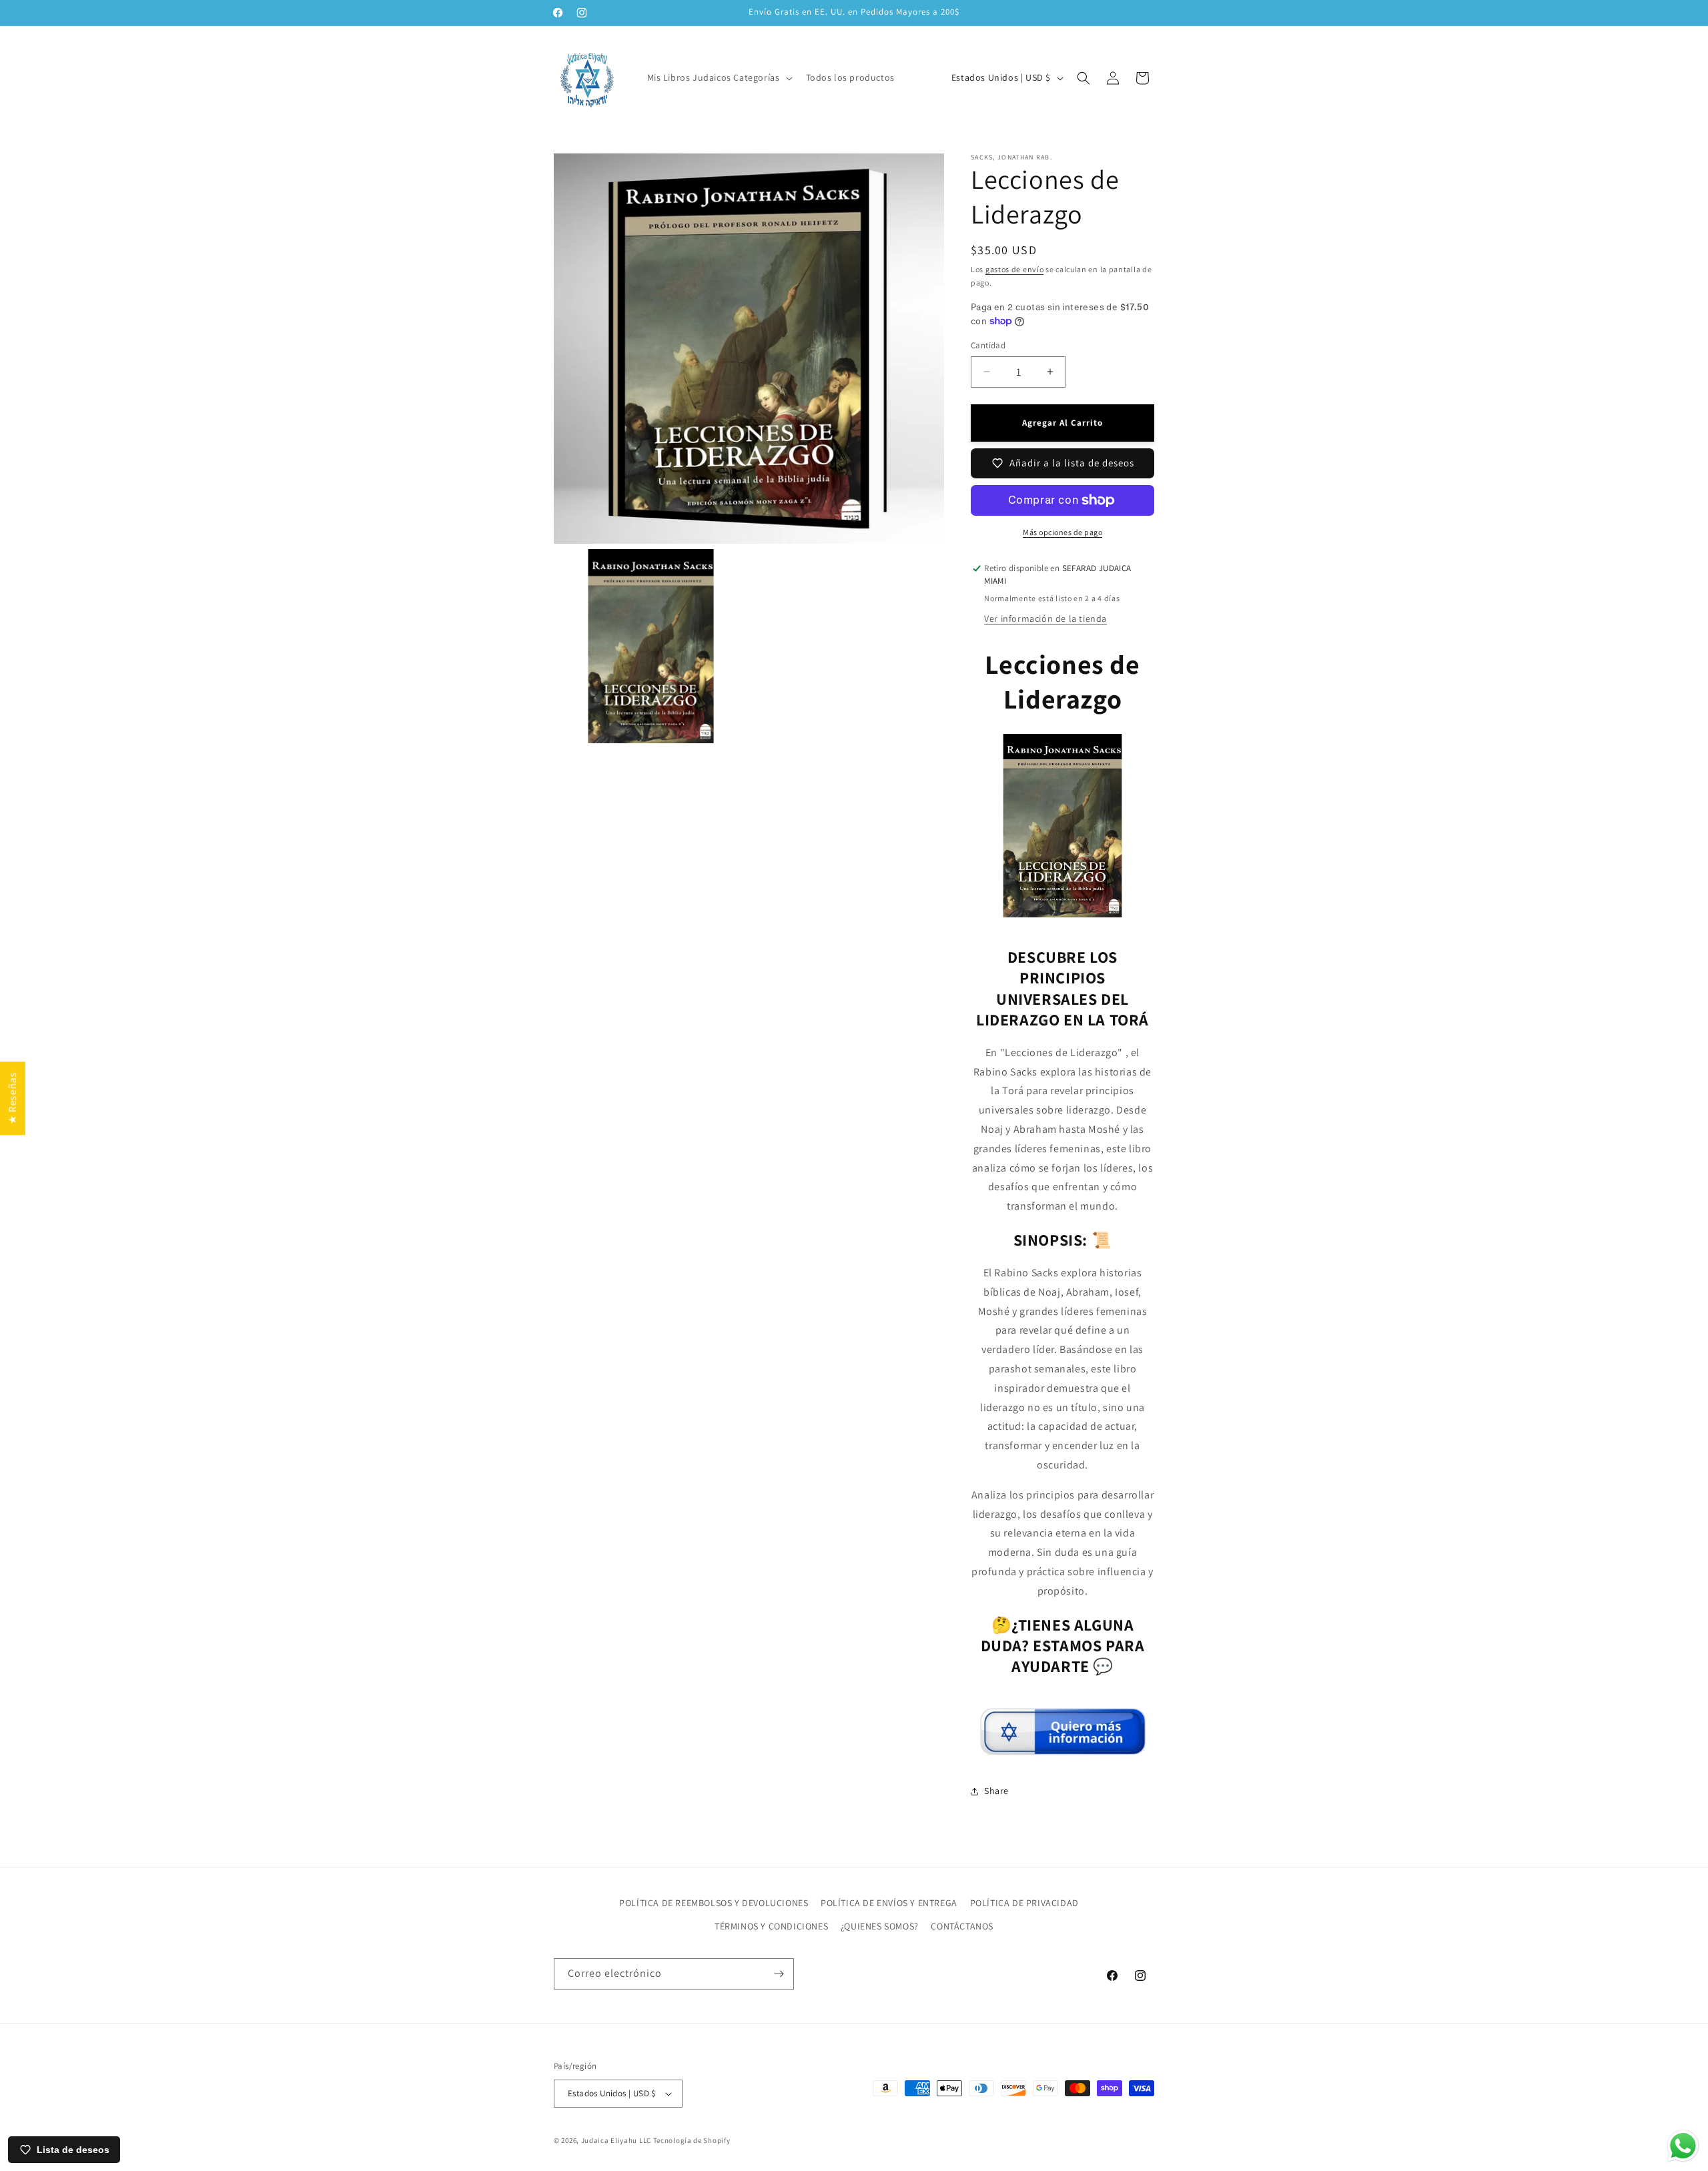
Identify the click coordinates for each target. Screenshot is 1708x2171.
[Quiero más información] (1063, 1750)
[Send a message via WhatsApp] (1683, 2146)
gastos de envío (1015, 269)
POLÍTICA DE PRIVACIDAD (1024, 1903)
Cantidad (988, 345)
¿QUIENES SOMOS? (880, 1926)
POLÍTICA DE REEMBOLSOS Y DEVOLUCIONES (714, 1903)
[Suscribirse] (779, 1974)
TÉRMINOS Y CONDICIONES (771, 1926)
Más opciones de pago (1062, 532)
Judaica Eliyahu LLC (616, 2140)
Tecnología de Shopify (692, 2140)
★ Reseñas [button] (12, 1098)
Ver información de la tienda (1045, 618)
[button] (719, 77)
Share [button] (996, 1791)
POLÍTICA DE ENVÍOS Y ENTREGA (889, 1903)
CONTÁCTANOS (962, 1926)
